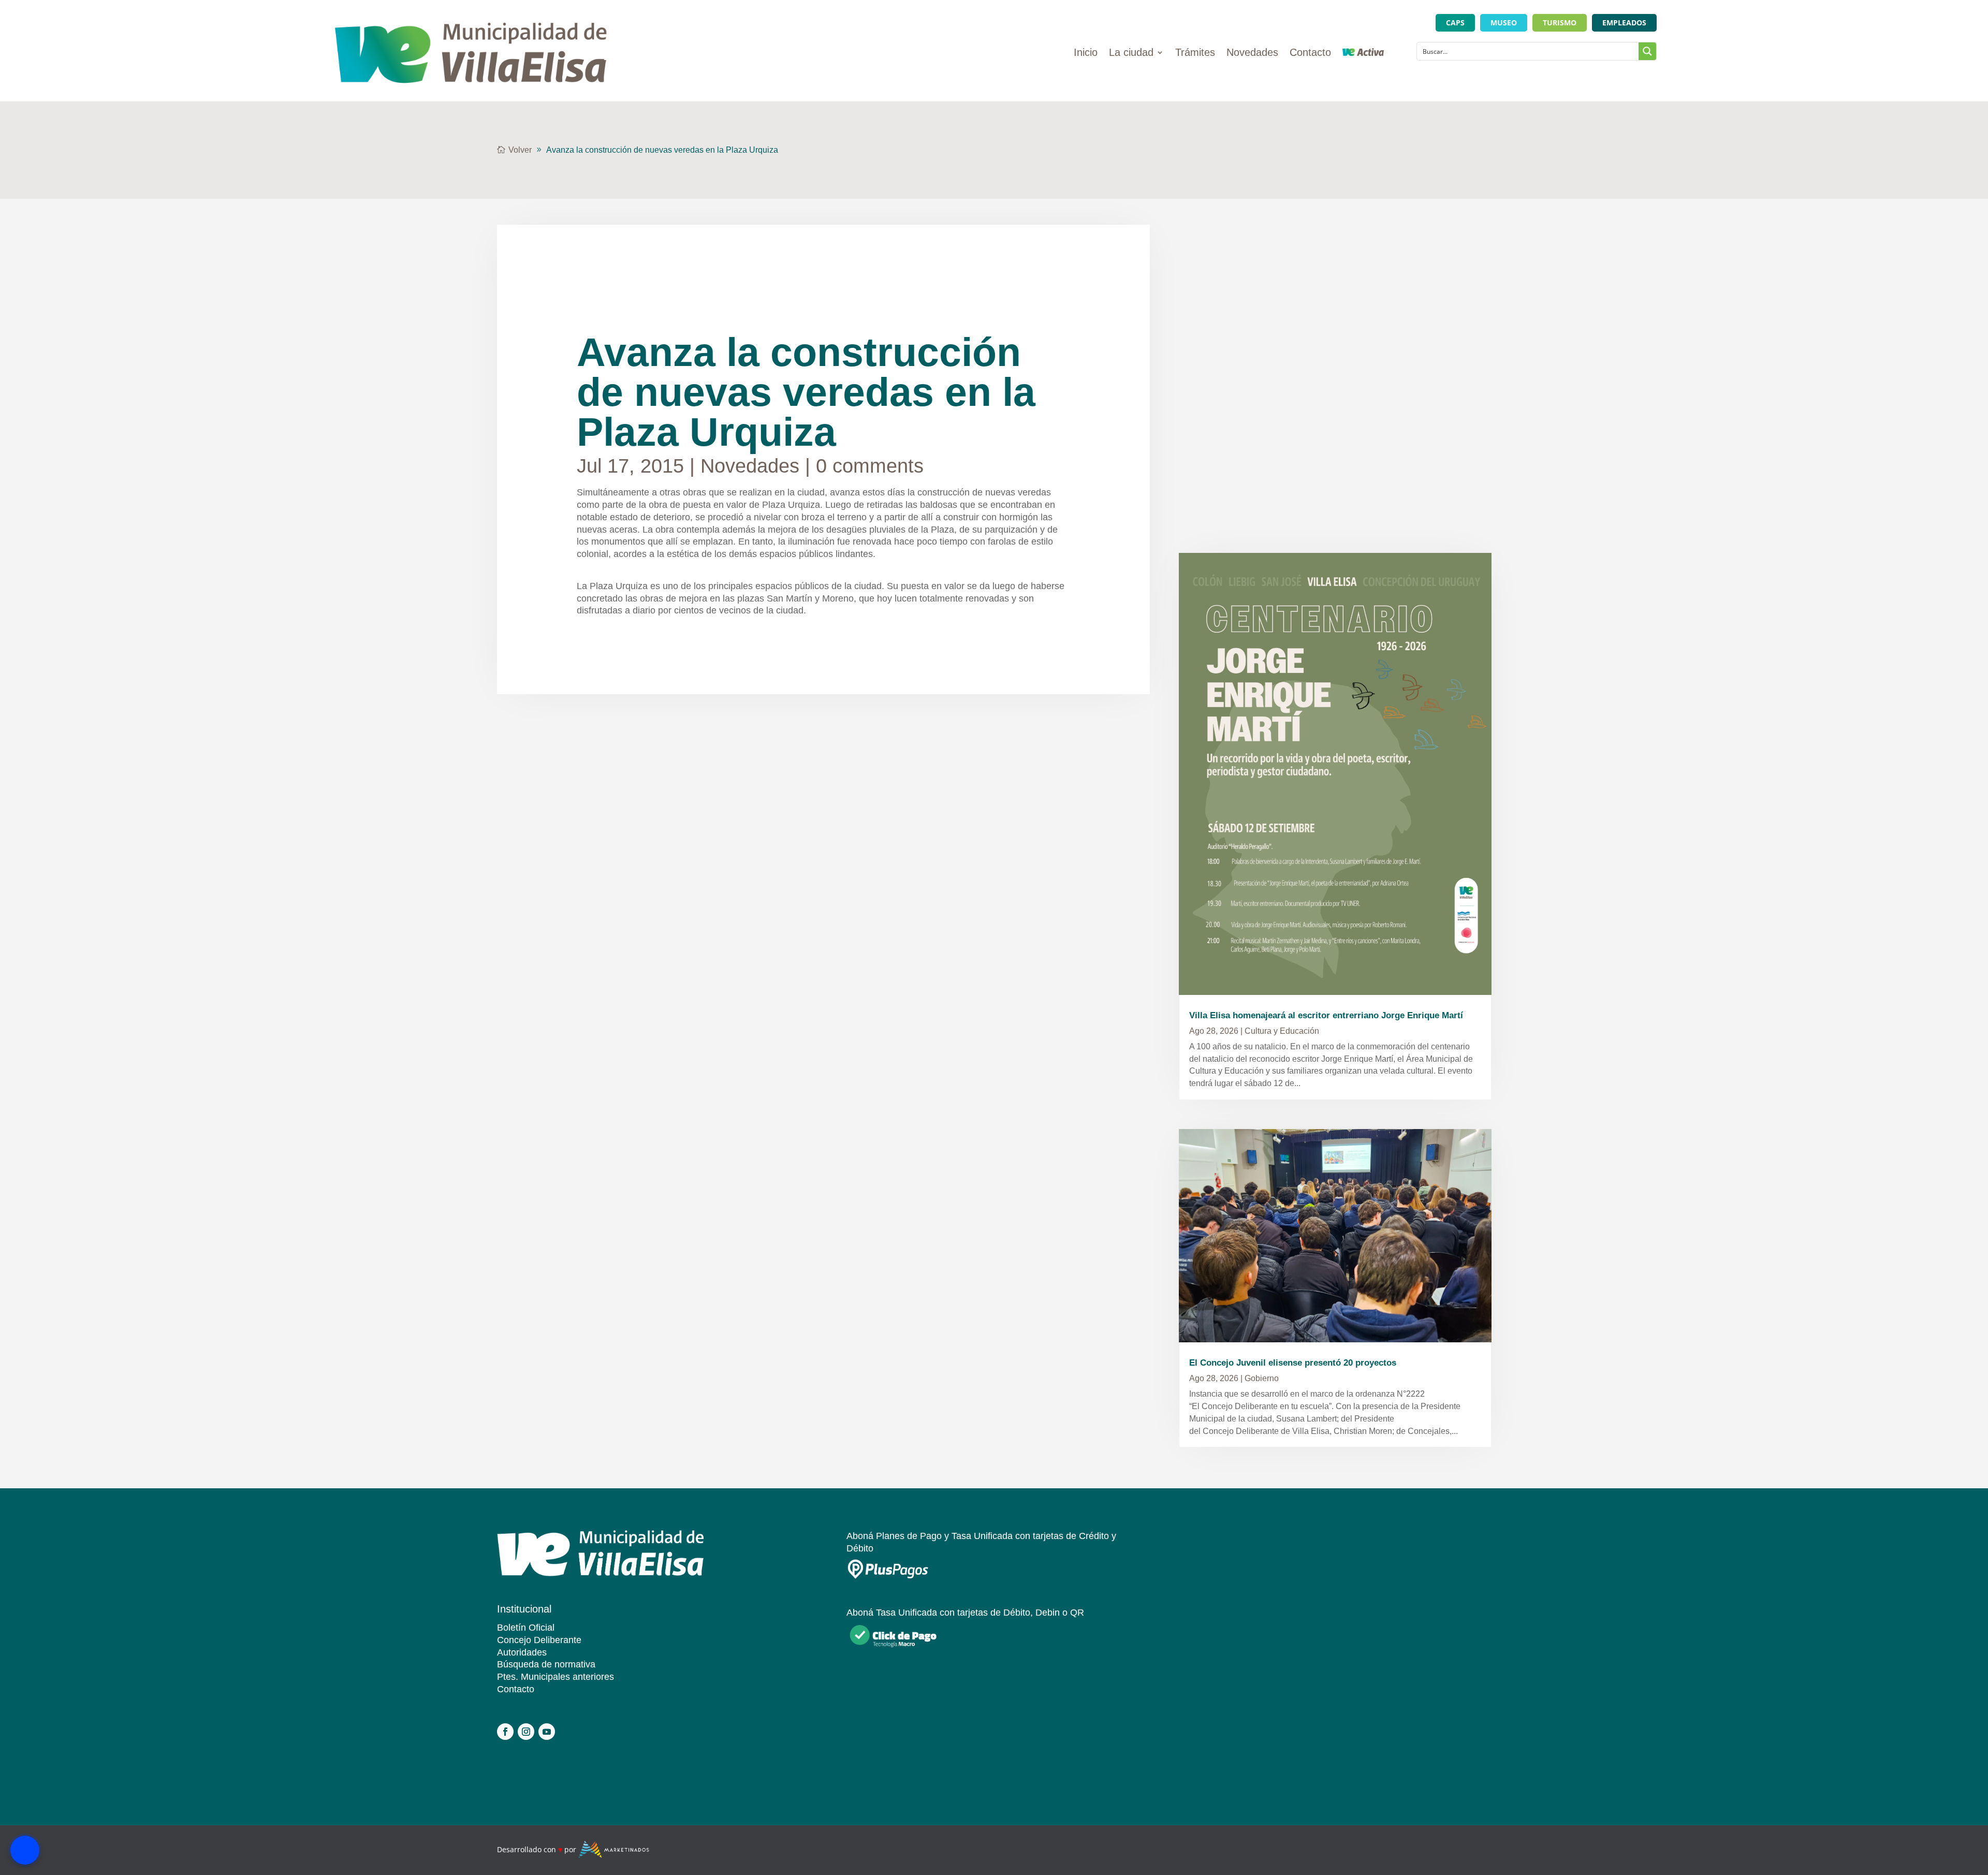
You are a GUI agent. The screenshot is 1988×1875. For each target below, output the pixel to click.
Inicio (1086, 53)
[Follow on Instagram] (526, 1732)
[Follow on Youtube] (547, 1732)
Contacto (1310, 53)
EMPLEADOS (1624, 23)
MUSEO (1504, 23)
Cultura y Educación (1282, 1031)
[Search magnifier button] (1647, 51)
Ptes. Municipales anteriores (556, 1677)
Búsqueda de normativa (546, 1664)
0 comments (870, 466)
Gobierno (1262, 1378)
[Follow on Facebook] (505, 1732)
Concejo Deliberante (539, 1640)
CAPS (1455, 23)
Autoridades (522, 1652)
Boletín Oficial (526, 1628)
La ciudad (1131, 53)
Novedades (1252, 53)
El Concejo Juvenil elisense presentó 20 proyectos (1293, 1363)
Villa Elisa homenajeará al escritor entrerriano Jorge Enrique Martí (1326, 1015)
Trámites (1195, 53)
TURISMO (1560, 23)
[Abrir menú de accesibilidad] (25, 1850)
